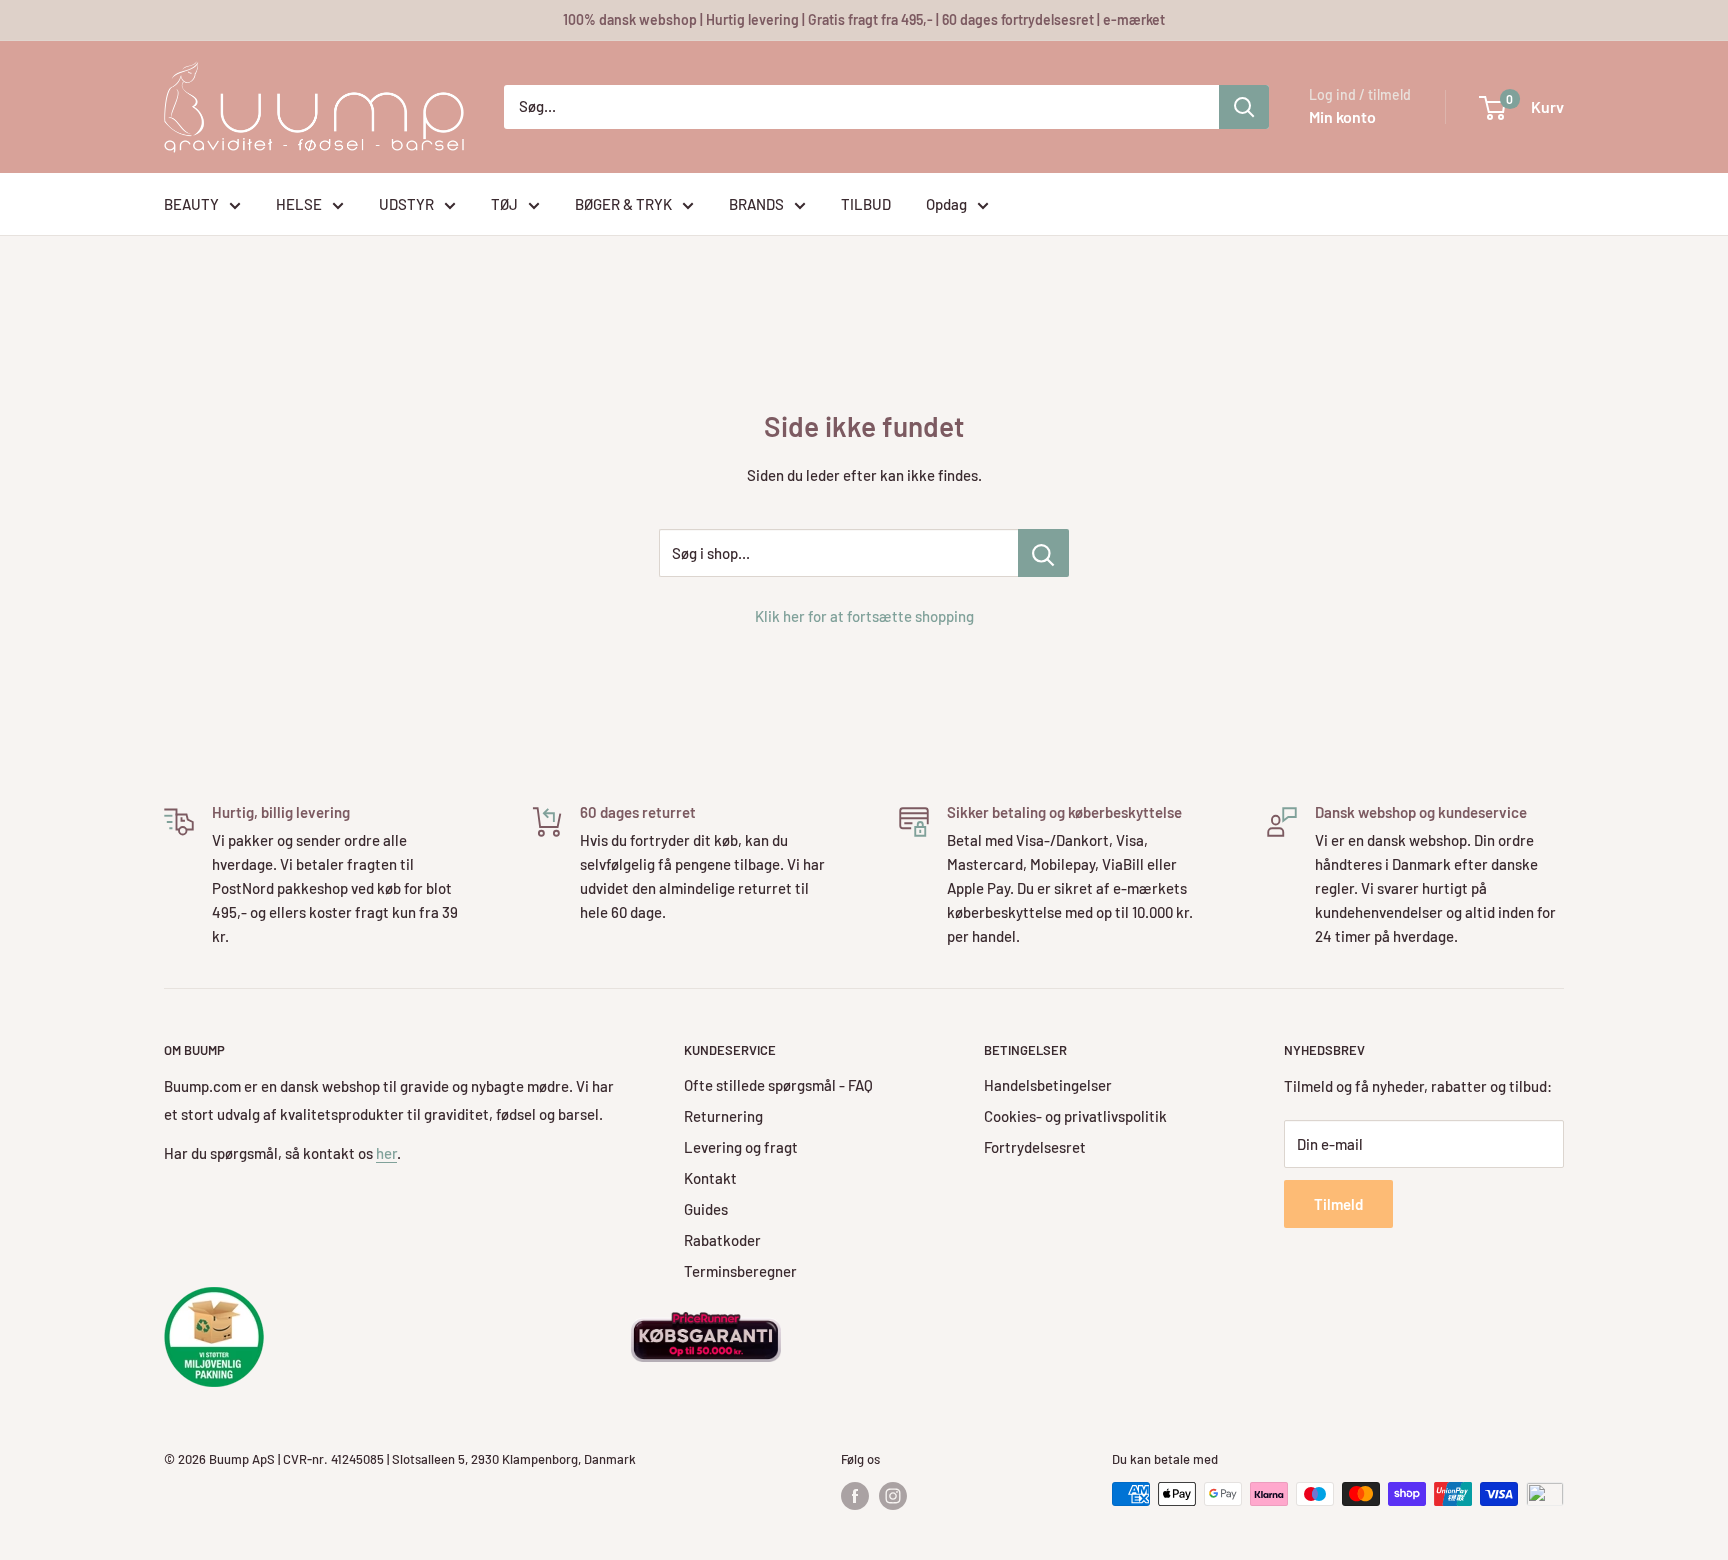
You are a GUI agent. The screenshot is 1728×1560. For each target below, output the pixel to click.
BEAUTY (191, 204)
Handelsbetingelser (1048, 1085)
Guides (706, 1209)
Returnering (723, 1116)
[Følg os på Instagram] (893, 1496)
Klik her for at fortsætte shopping (864, 616)
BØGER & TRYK (623, 204)
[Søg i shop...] (1043, 553)
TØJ (504, 204)
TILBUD (866, 204)
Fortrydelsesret (1035, 1147)
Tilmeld (1338, 1204)
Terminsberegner (740, 1271)
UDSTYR (406, 204)
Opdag (946, 204)
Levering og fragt (741, 1147)
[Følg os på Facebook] (855, 1496)
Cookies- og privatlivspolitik (1075, 1116)
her (386, 1153)
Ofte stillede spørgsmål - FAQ (778, 1085)
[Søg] (1244, 107)
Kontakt (710, 1178)
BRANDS (756, 204)
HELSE (299, 204)
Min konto (1342, 116)
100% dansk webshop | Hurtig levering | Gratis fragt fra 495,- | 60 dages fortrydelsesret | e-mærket (864, 19)
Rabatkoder (722, 1240)
